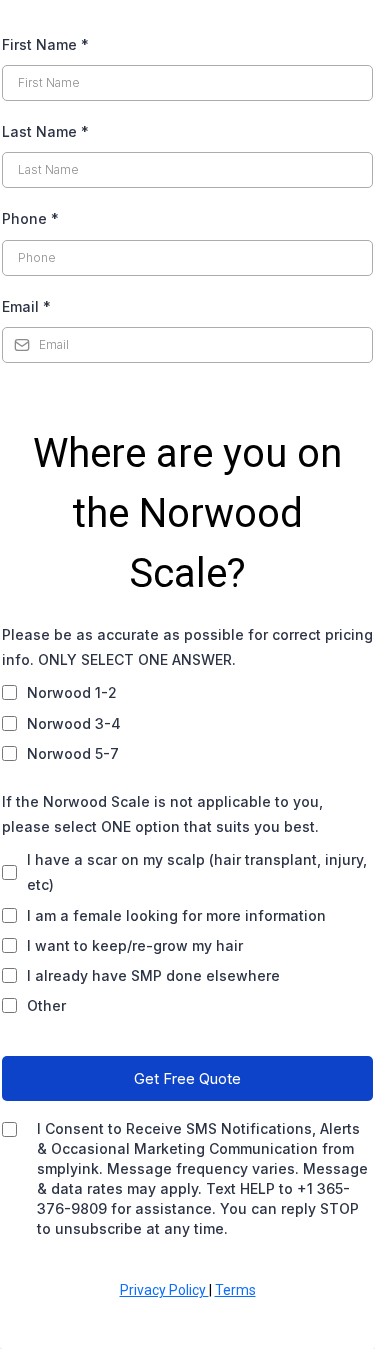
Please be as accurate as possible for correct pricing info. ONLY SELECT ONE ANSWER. (187, 647)
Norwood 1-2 (72, 692)
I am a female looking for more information (176, 915)
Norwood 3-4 (74, 723)
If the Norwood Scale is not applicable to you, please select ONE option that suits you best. (162, 814)
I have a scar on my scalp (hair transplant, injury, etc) (197, 872)
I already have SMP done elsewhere (153, 975)
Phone (30, 218)
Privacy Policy (164, 1290)
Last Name (45, 131)
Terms (235, 1290)
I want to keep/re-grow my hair (135, 945)
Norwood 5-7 (73, 753)
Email (26, 306)
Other (46, 1005)
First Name (45, 44)
